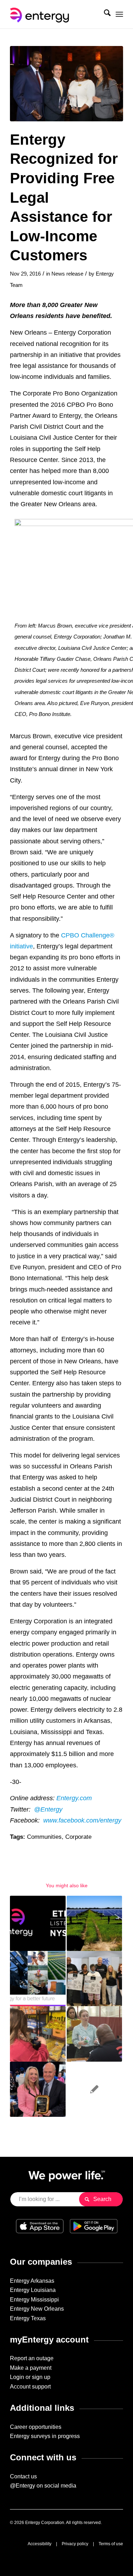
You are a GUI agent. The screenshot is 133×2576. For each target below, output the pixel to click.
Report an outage (32, 2358)
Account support (30, 2387)
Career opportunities (36, 2427)
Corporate (78, 1837)
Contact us (23, 2476)
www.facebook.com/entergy (82, 1820)
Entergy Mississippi (34, 2300)
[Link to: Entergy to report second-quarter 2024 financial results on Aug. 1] (38, 1923)
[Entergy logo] (55, 14)
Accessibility (40, 2544)
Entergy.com (74, 1798)
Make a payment (31, 2368)
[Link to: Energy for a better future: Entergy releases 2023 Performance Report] (38, 1979)
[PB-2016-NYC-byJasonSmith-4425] (66, 84)
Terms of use (111, 2544)
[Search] (104, 14)
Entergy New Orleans (37, 2309)
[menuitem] (104, 14)
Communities (44, 1837)
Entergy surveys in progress (45, 2436)
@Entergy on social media (43, 2486)
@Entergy (48, 1809)
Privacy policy (75, 2544)
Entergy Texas (28, 2318)
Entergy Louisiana (33, 2290)
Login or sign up (30, 2377)
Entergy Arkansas (32, 2281)
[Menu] (119, 14)
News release (67, 274)
